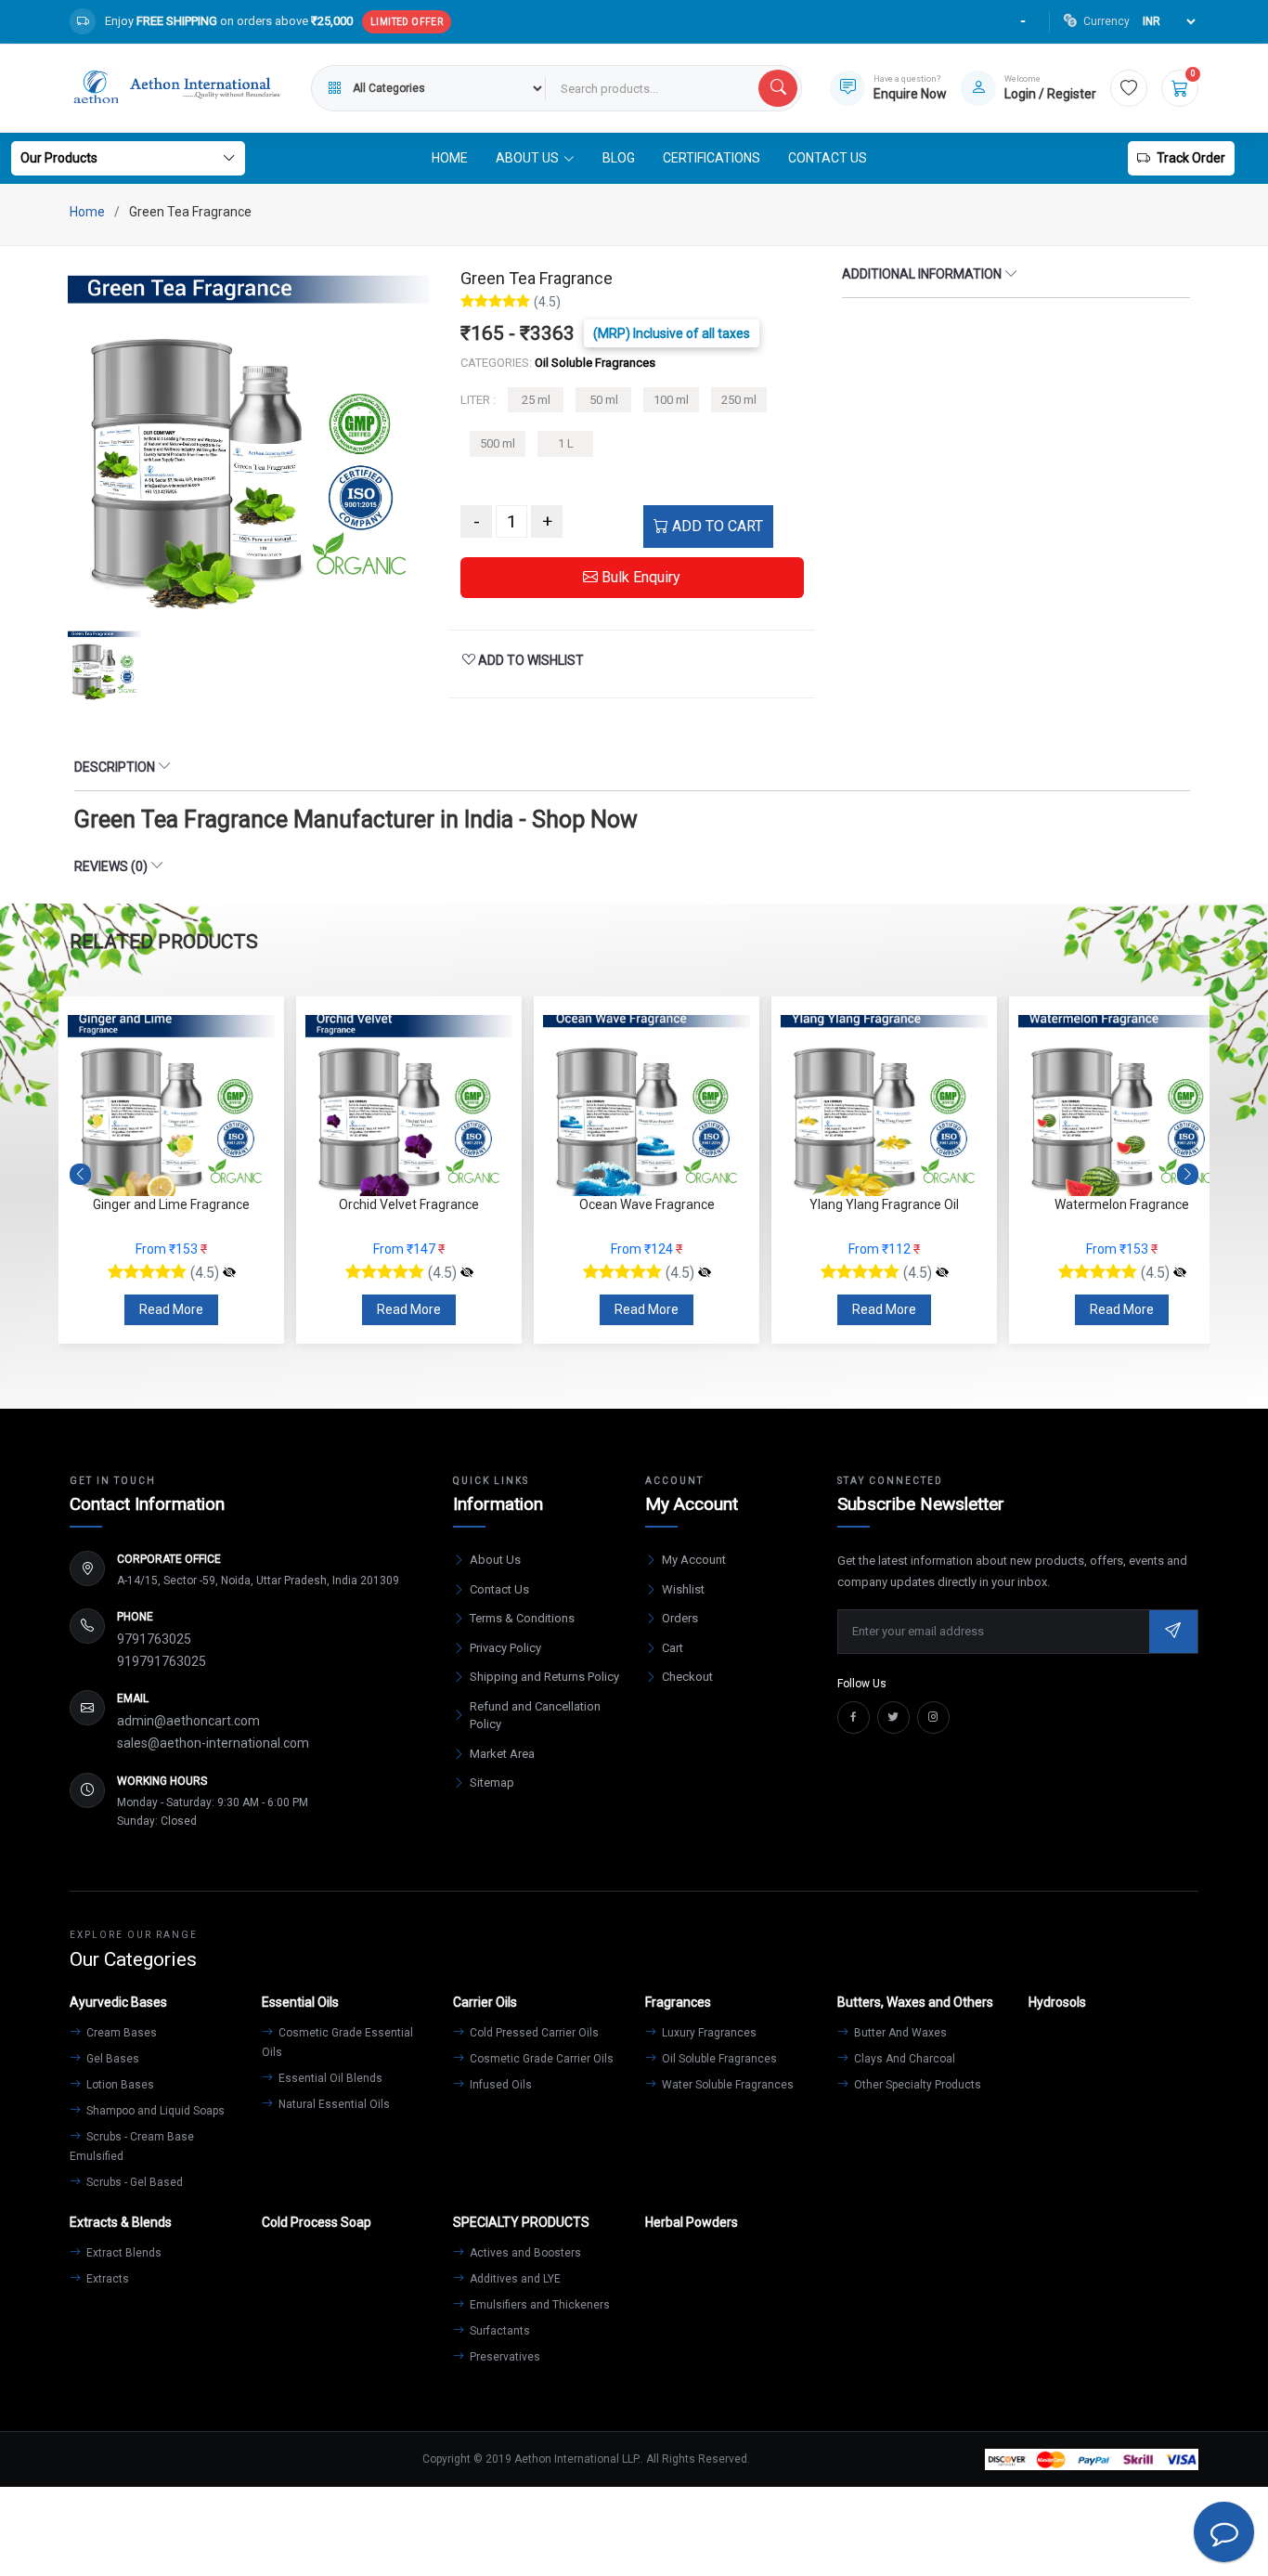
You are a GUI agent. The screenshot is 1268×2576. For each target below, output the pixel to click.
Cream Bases (120, 2033)
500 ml (498, 443)
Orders (680, 1618)
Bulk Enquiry (639, 577)
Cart (673, 1648)
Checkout (687, 1677)
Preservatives (504, 2357)
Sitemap (492, 1782)
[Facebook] (854, 1717)
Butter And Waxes (899, 2033)
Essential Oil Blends (329, 2078)
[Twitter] (893, 1717)
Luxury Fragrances (708, 2033)
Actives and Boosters (524, 2253)
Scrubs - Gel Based (133, 2182)
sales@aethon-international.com (213, 1743)
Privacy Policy (505, 1648)
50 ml (604, 400)
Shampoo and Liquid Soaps (154, 2111)
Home (450, 158)
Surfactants (498, 2331)
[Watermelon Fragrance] (1180, 1273)
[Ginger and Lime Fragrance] (229, 1273)
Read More (171, 1309)
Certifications (712, 158)
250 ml (739, 400)
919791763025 (162, 1661)
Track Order (1191, 158)
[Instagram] (933, 1717)
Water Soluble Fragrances (726, 2085)
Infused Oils (499, 2085)
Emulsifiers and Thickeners (538, 2305)
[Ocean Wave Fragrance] (705, 1273)
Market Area (502, 1754)
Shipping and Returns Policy (544, 1677)
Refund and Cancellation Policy (535, 1716)
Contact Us (828, 158)
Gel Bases (111, 2059)
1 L (566, 443)
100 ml (671, 400)
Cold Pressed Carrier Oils (533, 2033)
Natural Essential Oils (333, 2104)
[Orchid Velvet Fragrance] (467, 1273)
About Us (495, 1560)
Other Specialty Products (916, 2085)
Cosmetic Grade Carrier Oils (540, 2059)
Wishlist (683, 1589)
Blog (619, 158)
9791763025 (154, 1639)
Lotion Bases (119, 2085)
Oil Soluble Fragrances (718, 2059)
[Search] (778, 88)
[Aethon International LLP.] (176, 88)
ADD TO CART (716, 526)
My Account (694, 1560)
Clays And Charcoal (903, 2059)
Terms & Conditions (522, 1618)
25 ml (536, 400)
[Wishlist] (1129, 88)
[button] (1188, 1175)
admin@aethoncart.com (188, 1721)
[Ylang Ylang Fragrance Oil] (942, 1273)
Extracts (106, 2279)
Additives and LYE (514, 2279)
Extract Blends (123, 2253)
